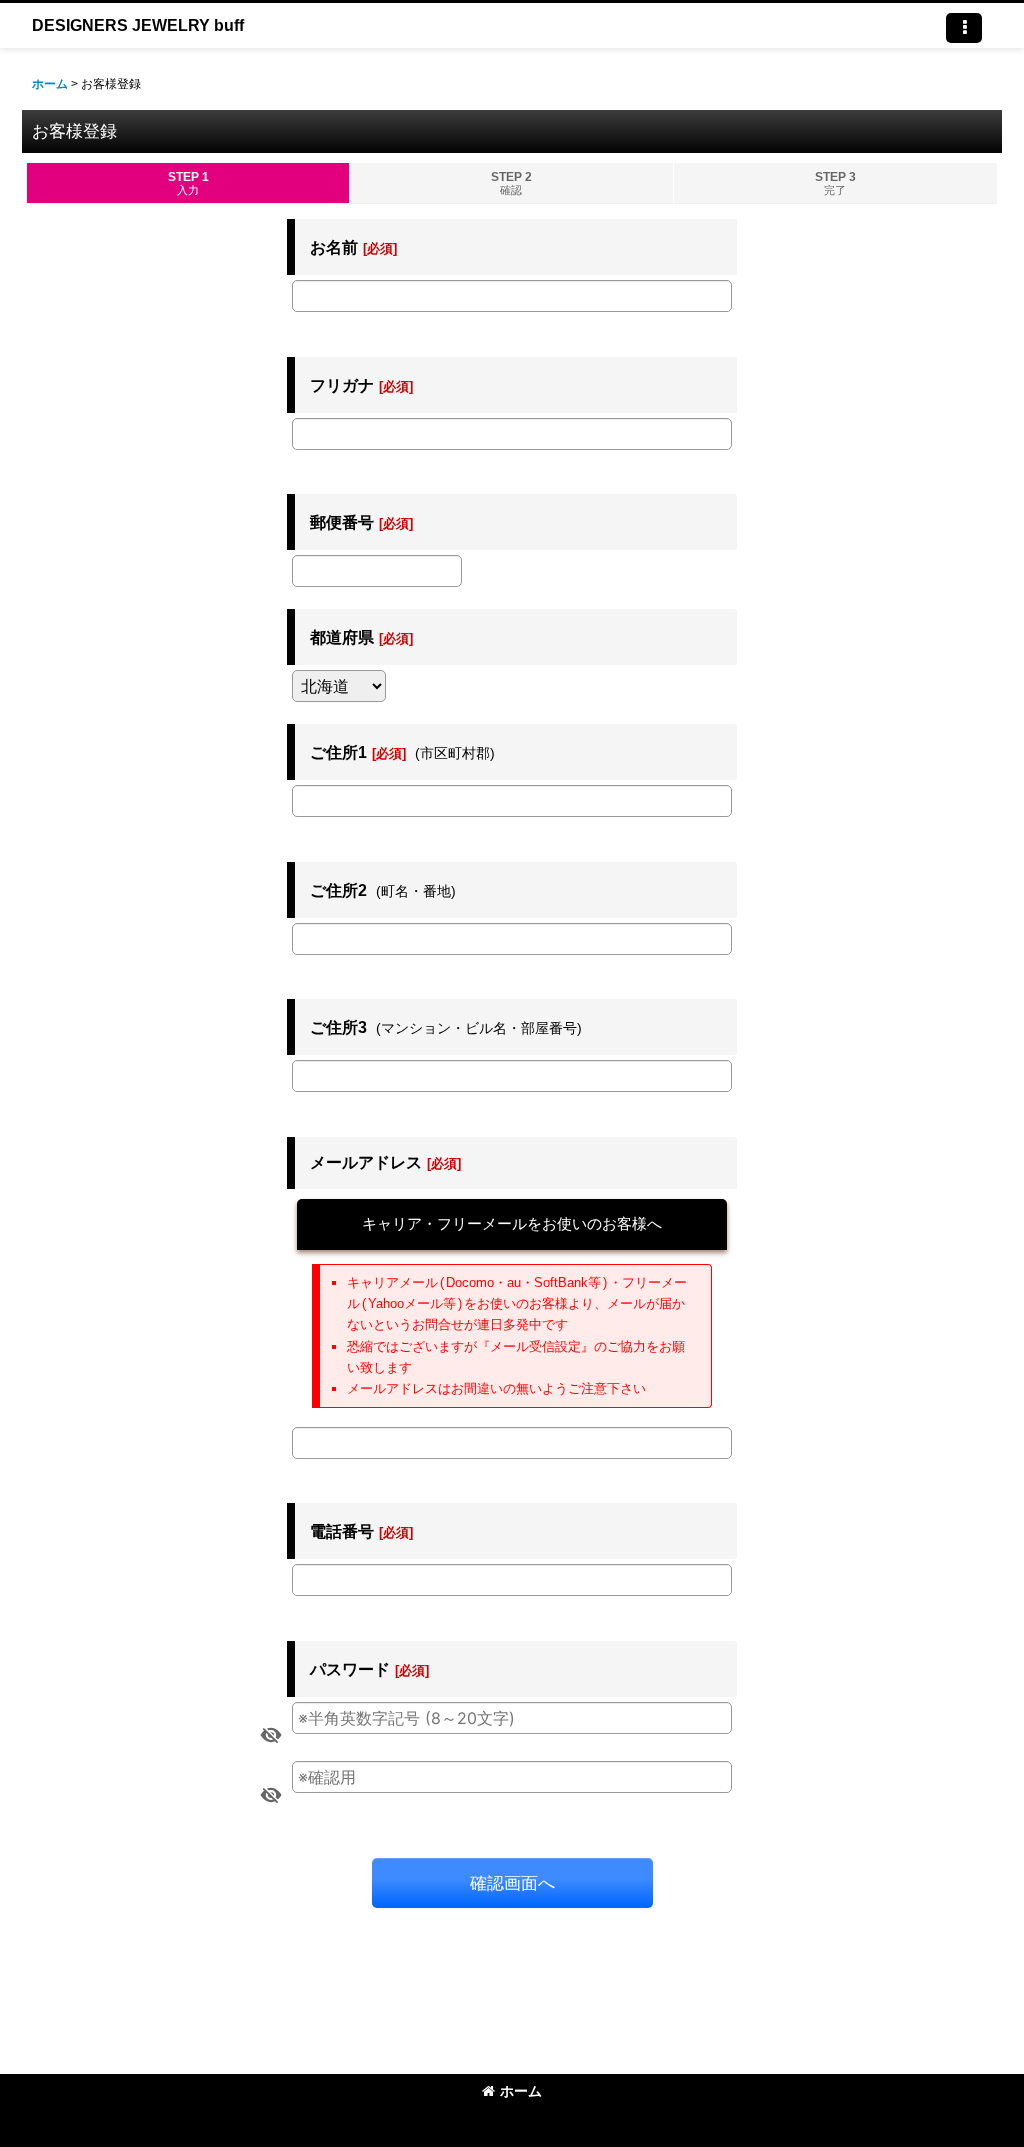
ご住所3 (338, 1027)
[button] (964, 28)
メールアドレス (366, 1162)
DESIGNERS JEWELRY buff (138, 25)
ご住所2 (338, 890)
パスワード (350, 1669)
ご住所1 (338, 752)
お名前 (334, 247)
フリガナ (342, 385)
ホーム (521, 2091)
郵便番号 (342, 522)
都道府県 (342, 637)
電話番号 (342, 1531)
